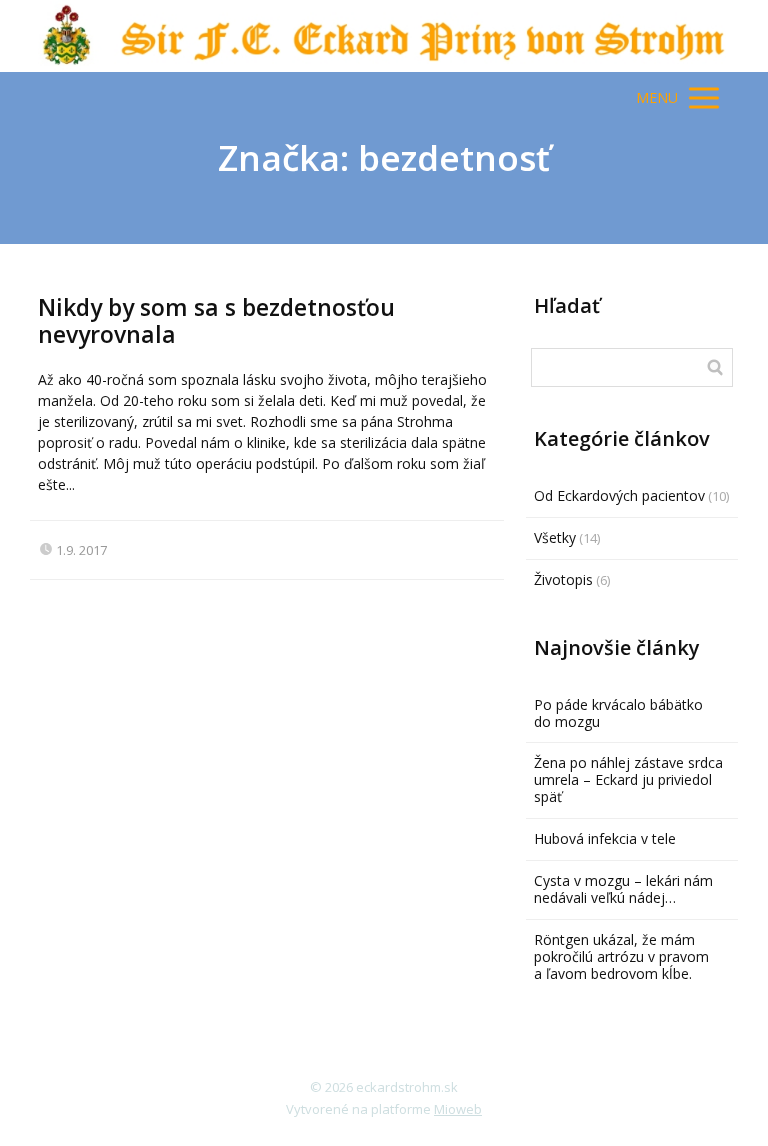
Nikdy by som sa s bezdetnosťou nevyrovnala (216, 321)
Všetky (555, 537)
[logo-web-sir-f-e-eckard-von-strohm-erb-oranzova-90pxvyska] (383, 36)
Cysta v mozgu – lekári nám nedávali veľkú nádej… (623, 889)
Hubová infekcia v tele (605, 838)
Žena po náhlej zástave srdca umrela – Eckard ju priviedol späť (628, 779)
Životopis (563, 579)
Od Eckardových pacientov (619, 495)
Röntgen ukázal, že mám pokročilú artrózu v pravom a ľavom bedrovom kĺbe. (621, 956)
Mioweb (458, 1109)
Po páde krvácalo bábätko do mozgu (618, 713)
